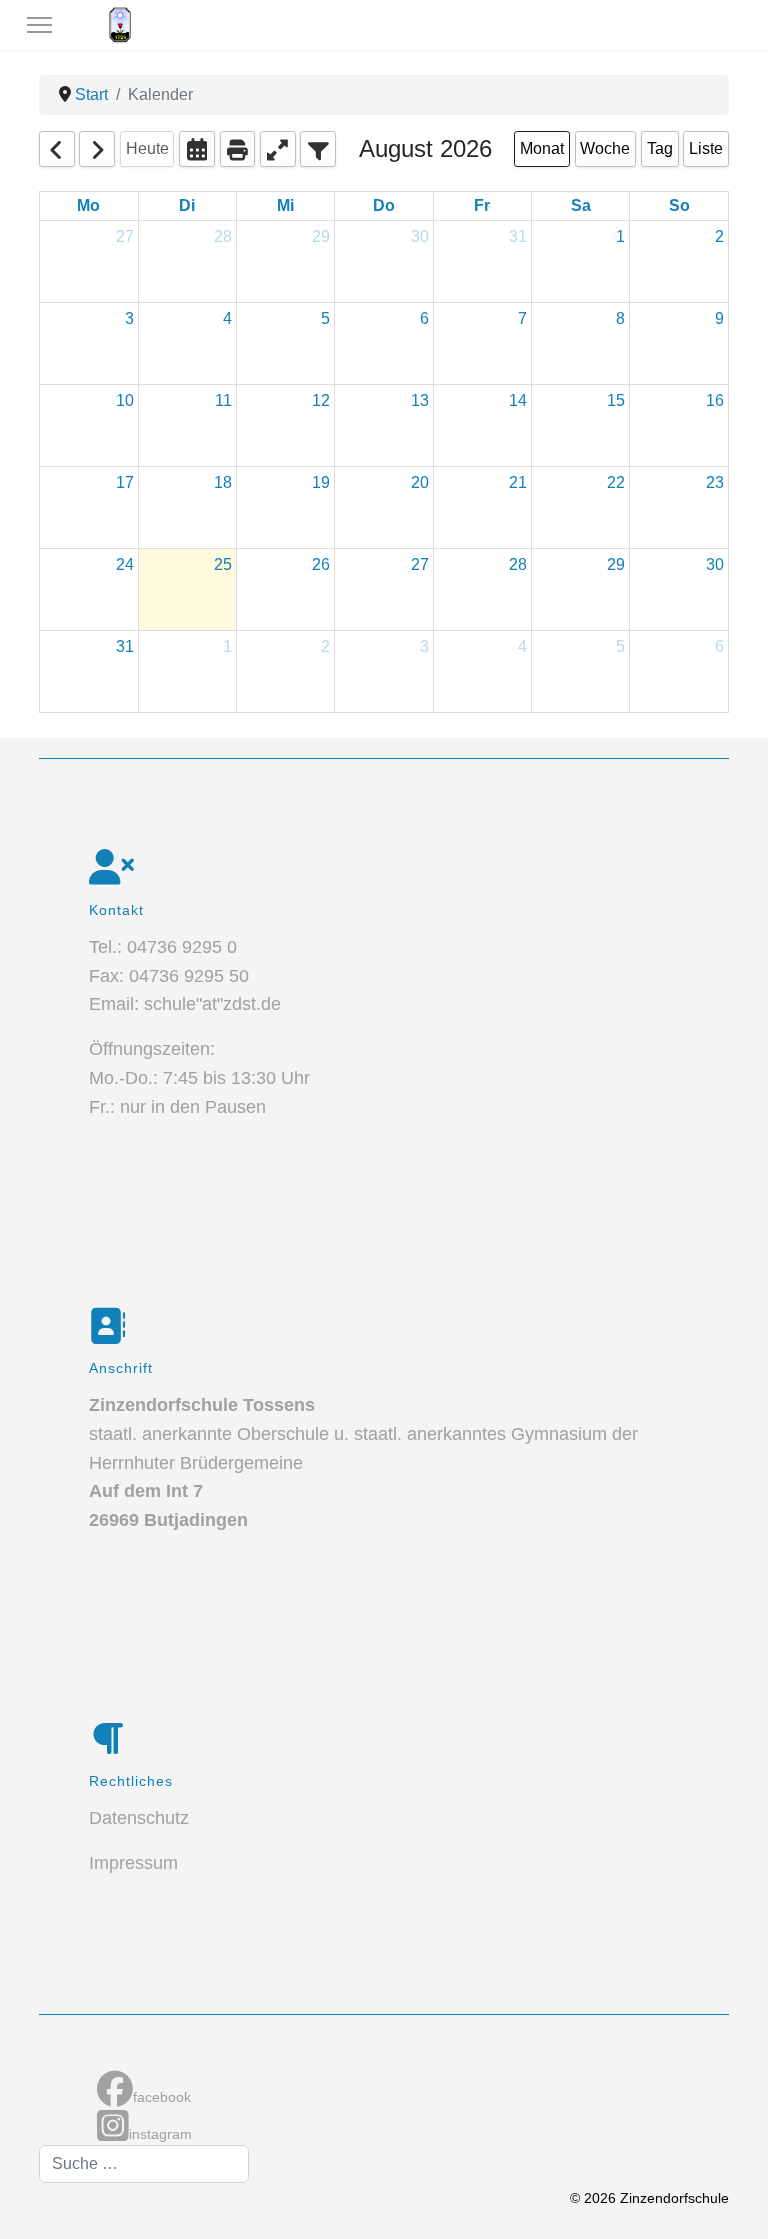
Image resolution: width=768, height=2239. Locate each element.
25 (223, 564)
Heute (147, 148)
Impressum (133, 1863)
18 (223, 482)
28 (223, 236)
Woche (605, 148)
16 (715, 400)
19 (321, 482)
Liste (706, 148)
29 (321, 236)
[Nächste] (97, 149)
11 (223, 400)
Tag (660, 148)
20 (420, 482)
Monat (542, 148)
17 (125, 482)
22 (616, 482)
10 (125, 400)
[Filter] (318, 149)
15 (616, 400)
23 (715, 482)
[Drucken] (238, 149)
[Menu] (39, 25)
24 (125, 564)
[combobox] (144, 2164)
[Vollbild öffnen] (278, 149)
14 (518, 400)
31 (518, 236)
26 (321, 564)
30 (420, 236)
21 (518, 482)
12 (321, 400)
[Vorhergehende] (57, 149)
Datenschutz (139, 1818)
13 (420, 400)
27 (125, 236)
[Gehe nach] (197, 149)
